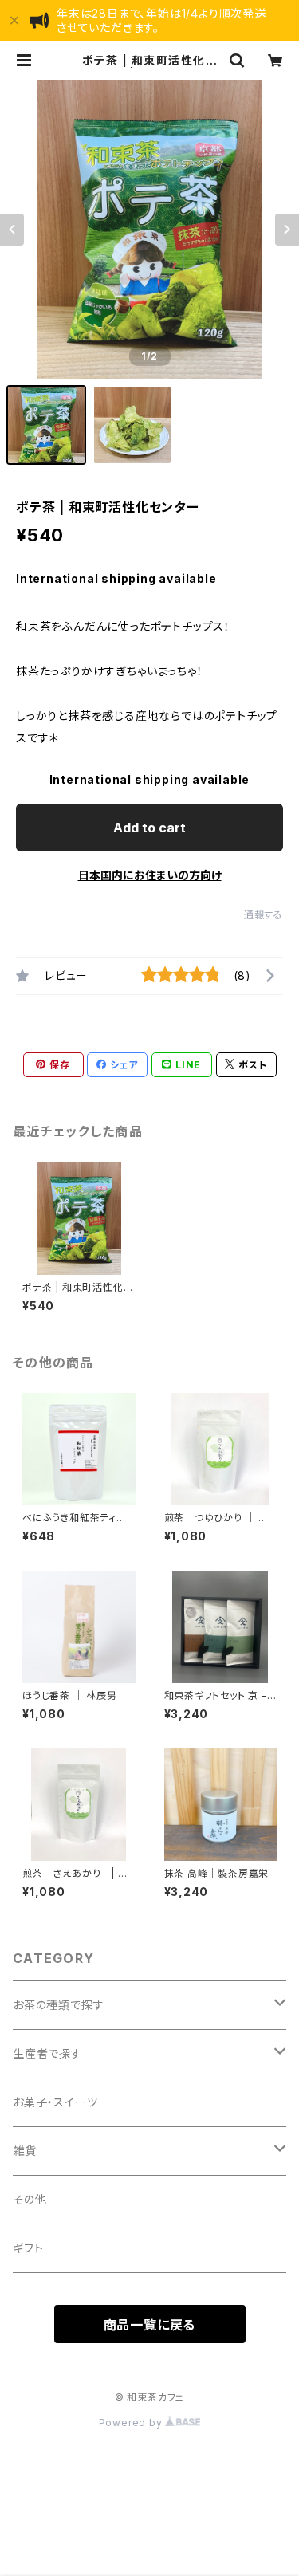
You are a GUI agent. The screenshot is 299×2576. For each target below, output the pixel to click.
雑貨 (25, 2151)
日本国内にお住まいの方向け (150, 875)
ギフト (28, 2248)
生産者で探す (47, 2053)
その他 (30, 2199)
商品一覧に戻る (150, 2325)
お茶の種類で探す (58, 2005)
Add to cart (149, 828)
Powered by (132, 2423)
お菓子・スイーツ (55, 2102)
